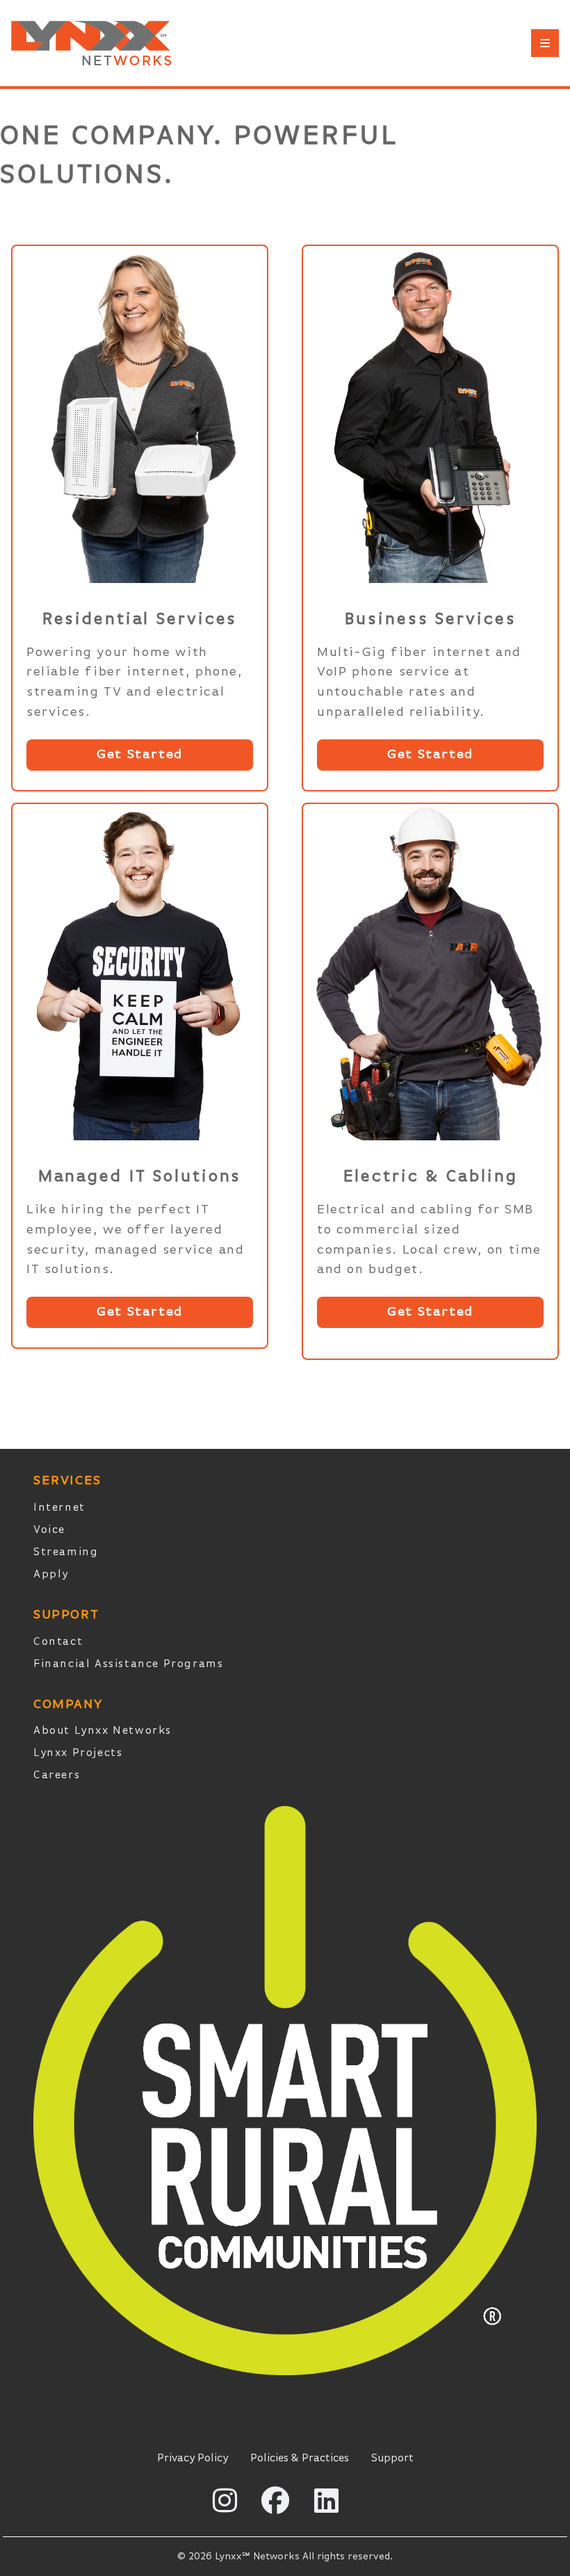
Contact (58, 1642)
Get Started (140, 754)
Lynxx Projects (78, 1753)
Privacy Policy (193, 2459)
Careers (57, 1775)
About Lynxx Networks (103, 1731)
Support (392, 2459)
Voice (49, 1530)
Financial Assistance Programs (128, 1664)
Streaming (66, 1552)
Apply (51, 1575)
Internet (59, 1508)
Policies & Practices (300, 2459)
